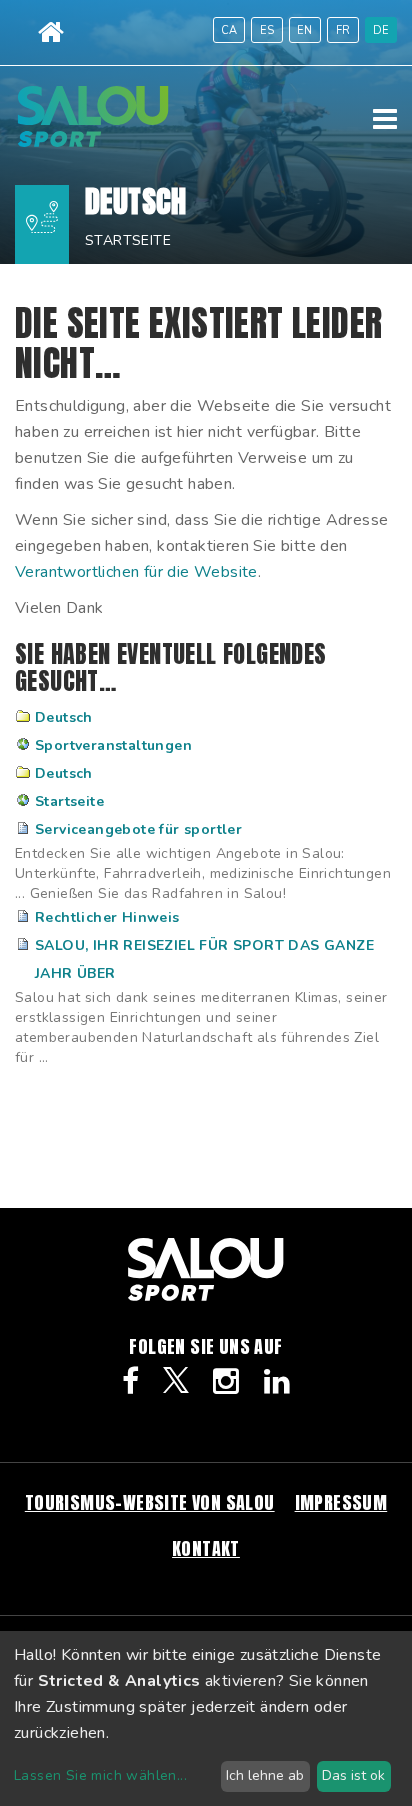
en (305, 30)
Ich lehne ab (265, 1775)
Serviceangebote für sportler (138, 829)
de (381, 30)
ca (229, 30)
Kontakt (206, 1548)
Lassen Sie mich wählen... (100, 1775)
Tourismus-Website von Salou (150, 1502)
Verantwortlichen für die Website (136, 572)
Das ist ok (353, 1775)
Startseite (128, 240)
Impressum (341, 1502)
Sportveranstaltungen (113, 745)
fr (343, 30)
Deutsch (64, 717)
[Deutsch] (93, 142)
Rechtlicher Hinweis (107, 917)
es (267, 30)
